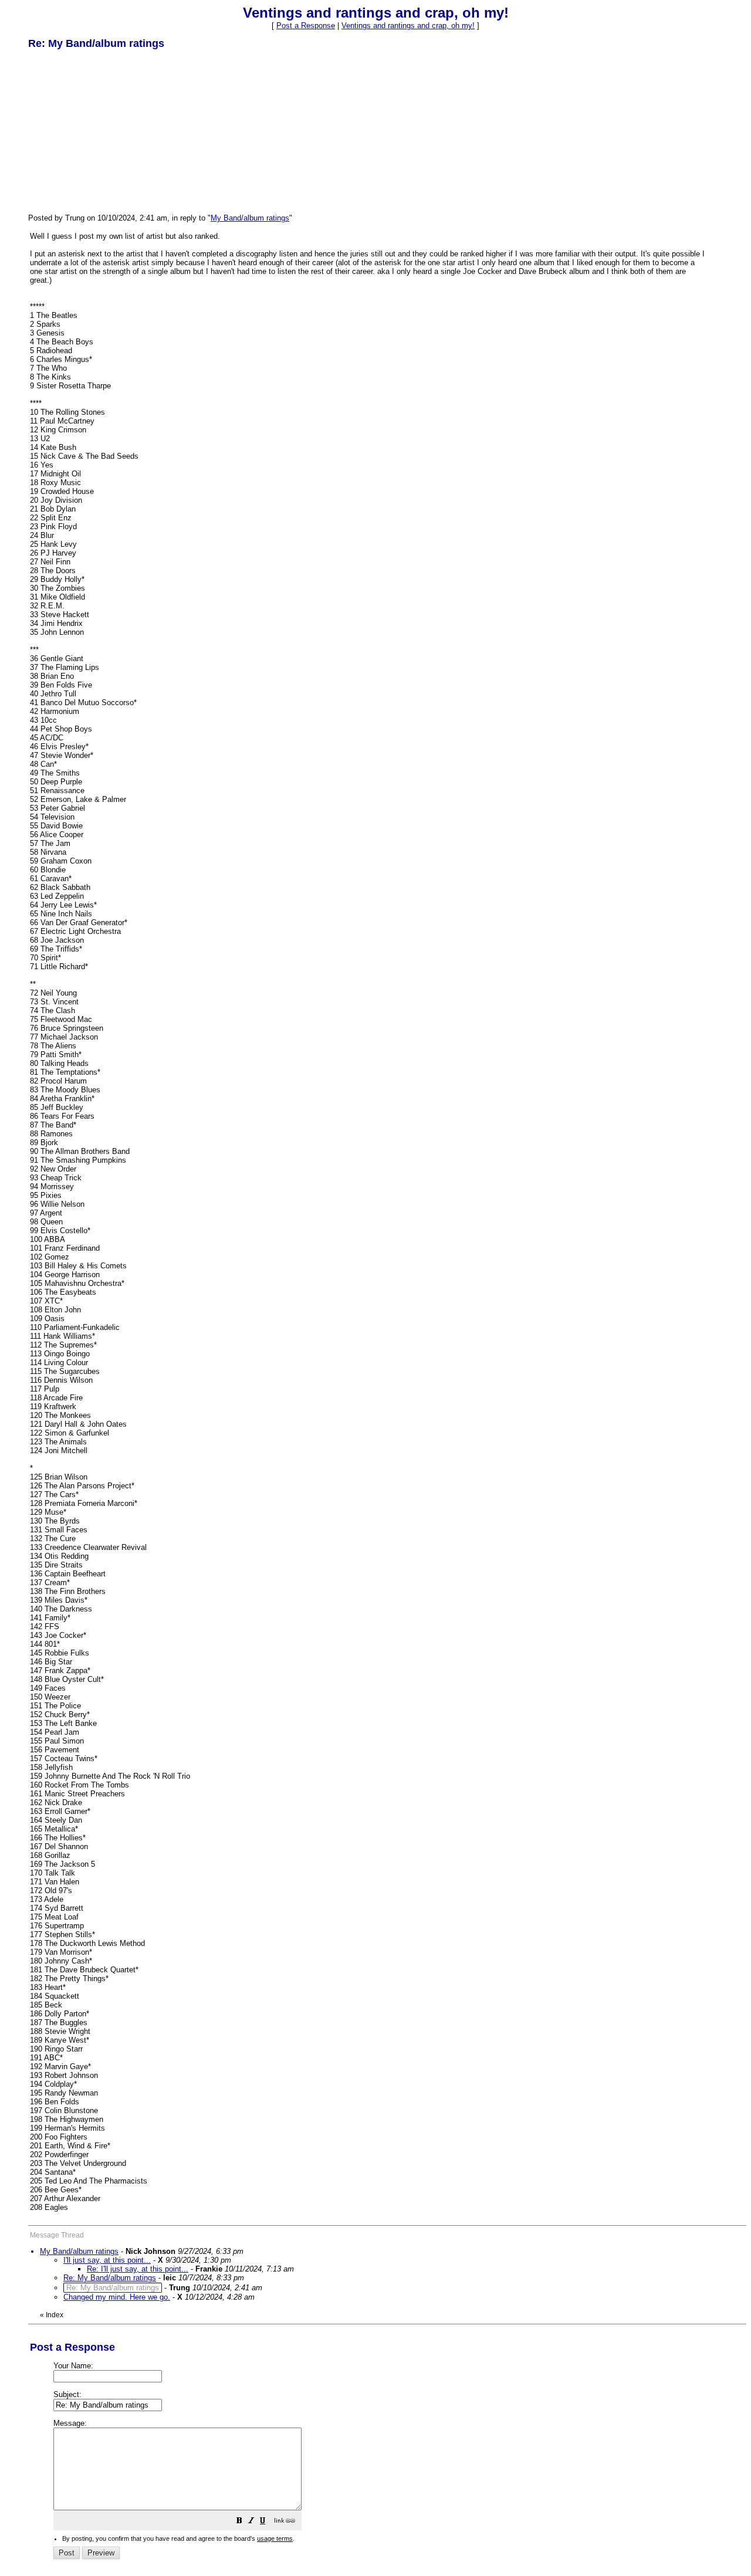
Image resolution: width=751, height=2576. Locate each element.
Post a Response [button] (306, 26)
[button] (239, 2522)
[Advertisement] (116, 131)
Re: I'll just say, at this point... (138, 2269)
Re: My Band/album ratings (110, 2278)
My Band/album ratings (250, 218)
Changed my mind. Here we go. (117, 2297)
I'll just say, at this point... (107, 2260)
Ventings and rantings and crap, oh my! (408, 26)
